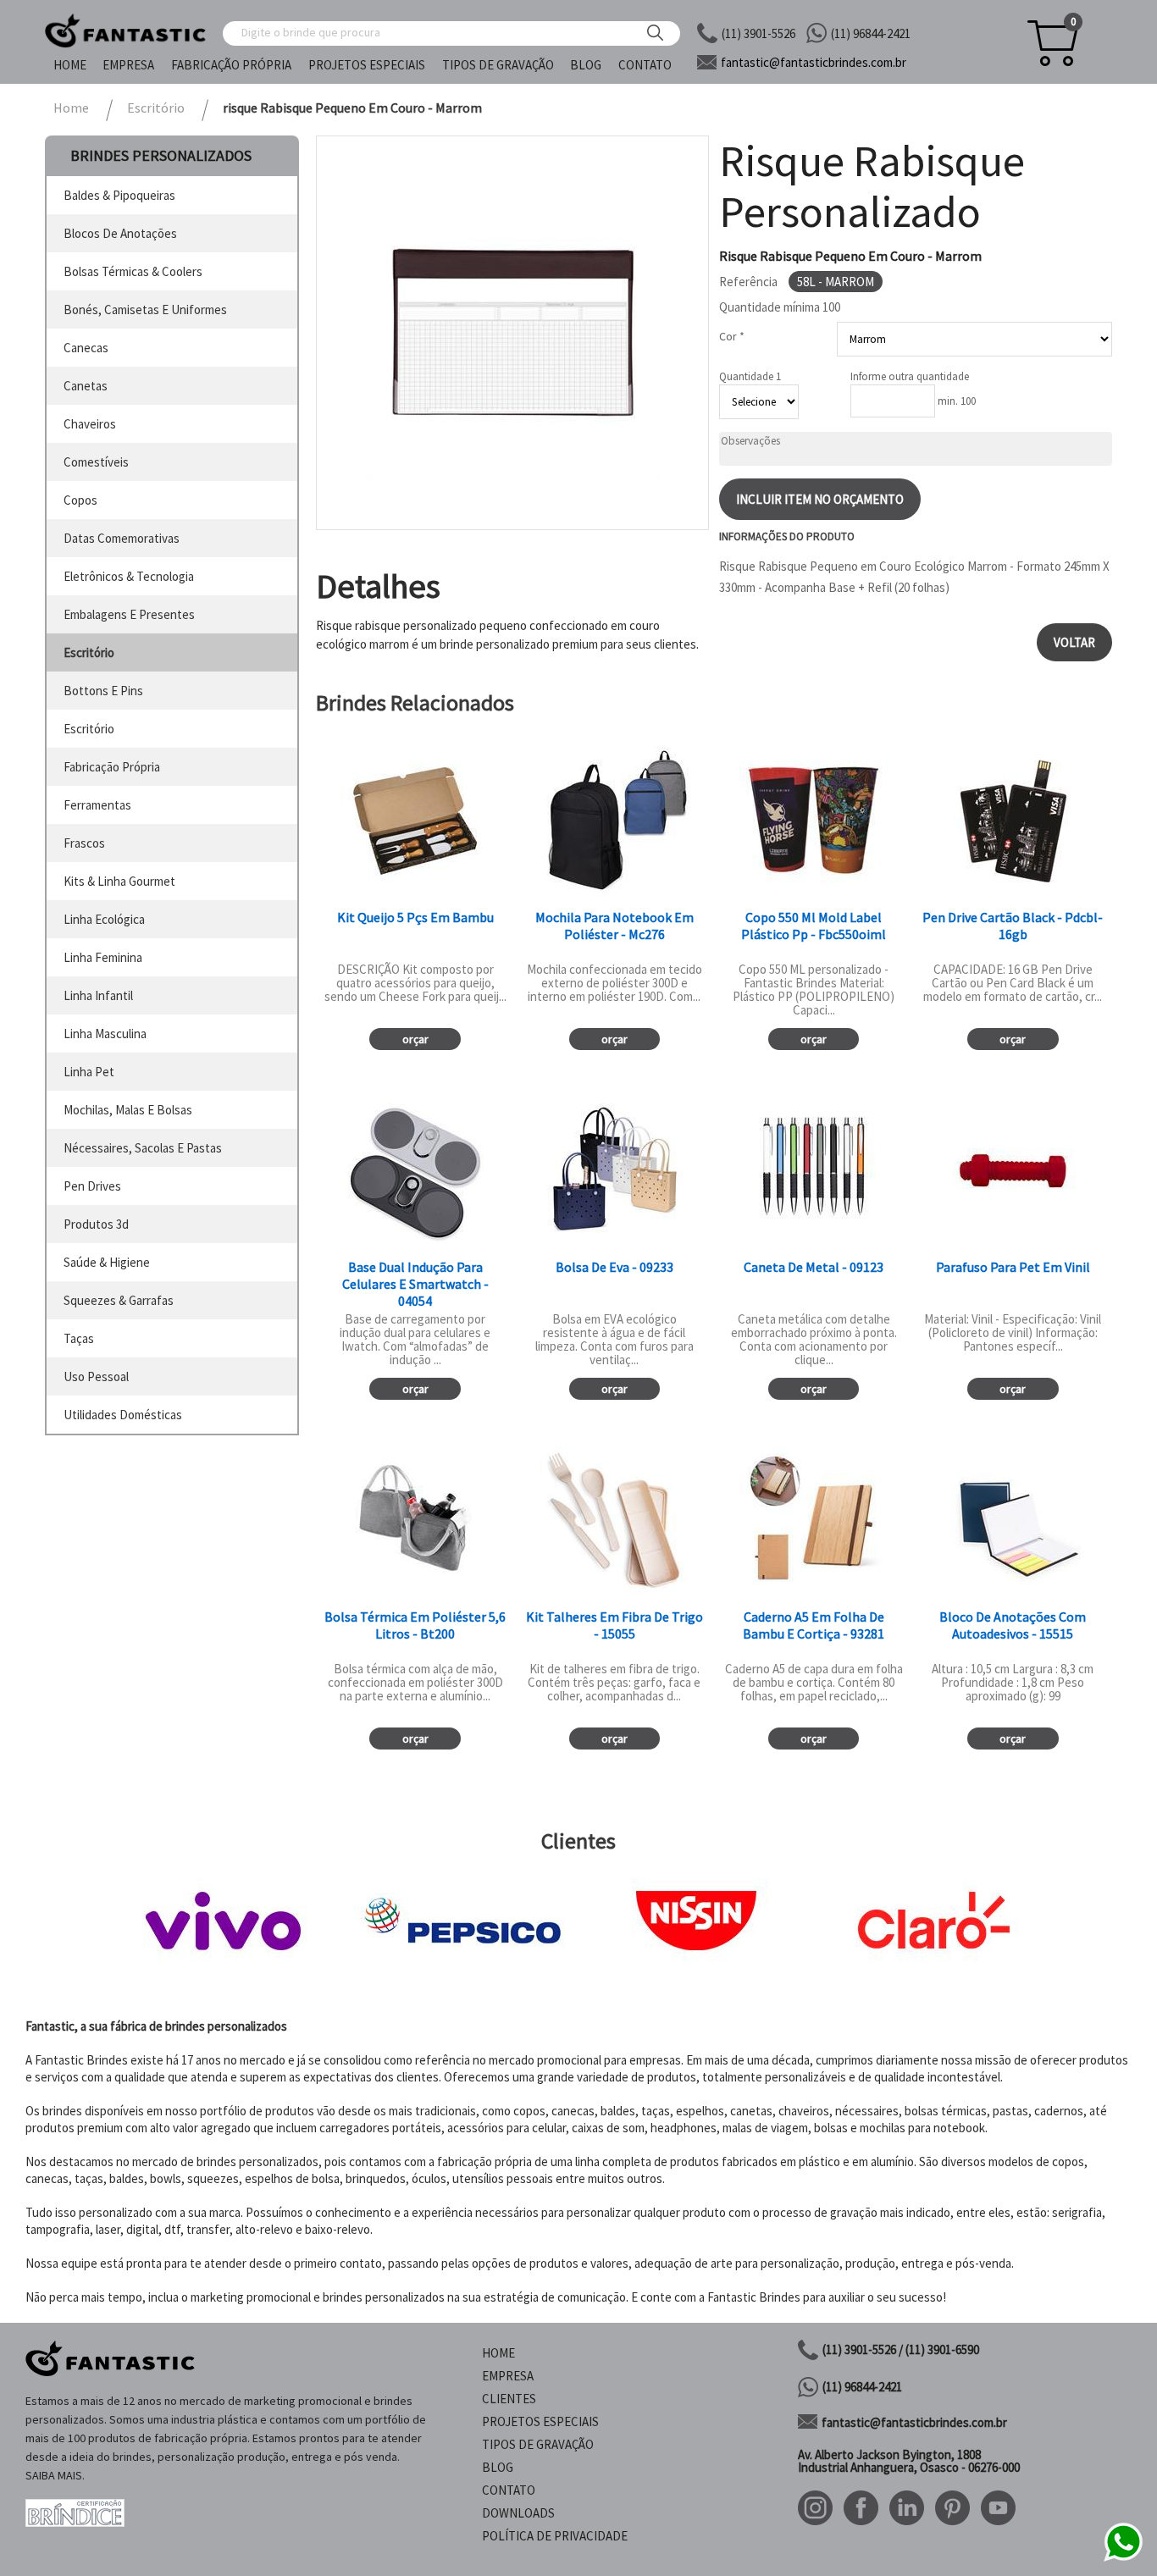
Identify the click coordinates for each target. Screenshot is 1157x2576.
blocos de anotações (120, 233)
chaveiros (90, 424)
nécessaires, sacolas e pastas (143, 1148)
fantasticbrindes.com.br (814, 62)
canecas (86, 348)
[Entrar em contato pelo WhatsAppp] (1123, 2559)
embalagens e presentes (129, 614)
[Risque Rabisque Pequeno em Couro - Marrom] (512, 333)
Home (70, 65)
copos (80, 500)
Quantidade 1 (750, 376)
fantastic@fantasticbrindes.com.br (914, 2422)
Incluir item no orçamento (820, 499)
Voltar (1074, 642)
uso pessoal (96, 1376)
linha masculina (105, 1034)
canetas (86, 386)
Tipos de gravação (498, 65)
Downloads (518, 2513)
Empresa (128, 65)
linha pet (89, 1072)
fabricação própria (112, 767)
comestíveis (96, 462)
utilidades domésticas (123, 1415)
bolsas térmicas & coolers (133, 271)
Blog (586, 65)
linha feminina (103, 957)
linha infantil (98, 995)
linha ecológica (104, 919)
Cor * (732, 336)
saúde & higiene (107, 1262)
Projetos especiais (367, 65)
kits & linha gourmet (119, 881)
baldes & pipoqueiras (119, 195)
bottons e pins (103, 691)
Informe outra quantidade (910, 376)
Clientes (509, 2399)
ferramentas (97, 805)
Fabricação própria (231, 65)
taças (79, 1338)
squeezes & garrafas (119, 1300)
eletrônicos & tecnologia (129, 576)
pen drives (92, 1186)
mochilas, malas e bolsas (128, 1110)
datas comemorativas (122, 538)
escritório (89, 652)
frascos (84, 843)
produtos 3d (96, 1224)
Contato (645, 65)
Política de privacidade (555, 2536)
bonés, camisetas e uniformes (145, 310)
